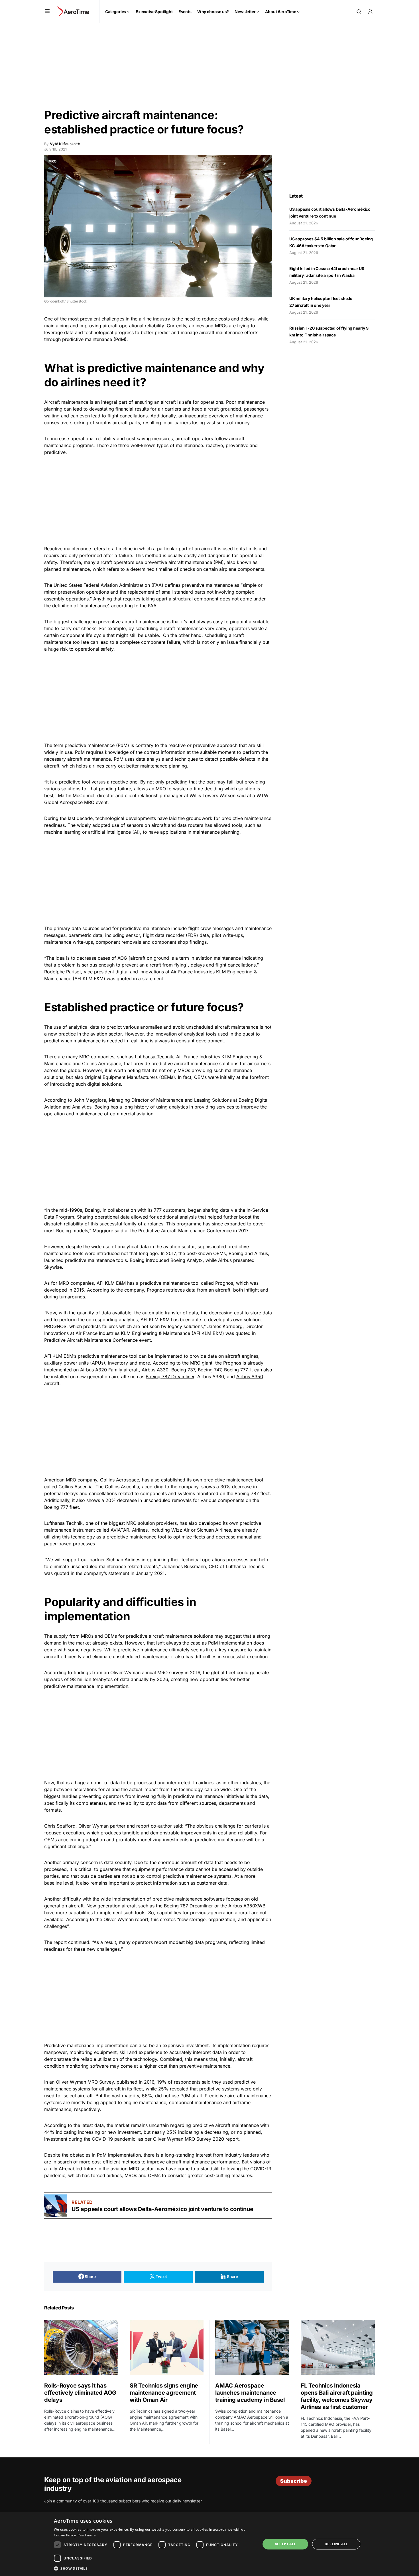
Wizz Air (180, 1530)
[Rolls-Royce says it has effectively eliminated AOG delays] (81, 2347)
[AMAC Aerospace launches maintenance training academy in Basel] (252, 2347)
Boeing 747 (209, 1370)
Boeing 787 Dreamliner (170, 1377)
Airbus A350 (250, 1377)
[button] (47, 11)
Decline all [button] (336, 2544)
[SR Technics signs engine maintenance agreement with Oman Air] (167, 2347)
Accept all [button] (285, 2544)
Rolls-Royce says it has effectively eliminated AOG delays (80, 2393)
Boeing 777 (236, 1370)
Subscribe (294, 2481)
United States (68, 585)
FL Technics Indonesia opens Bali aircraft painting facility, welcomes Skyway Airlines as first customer (337, 2396)
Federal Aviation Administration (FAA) (123, 585)
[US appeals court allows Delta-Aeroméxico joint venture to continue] (56, 2206)
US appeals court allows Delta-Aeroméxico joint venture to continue (163, 2209)
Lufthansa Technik (154, 1057)
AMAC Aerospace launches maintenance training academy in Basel (250, 2393)
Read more (87, 2535)
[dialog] (209, 2544)
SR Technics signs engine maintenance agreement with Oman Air (164, 2393)
